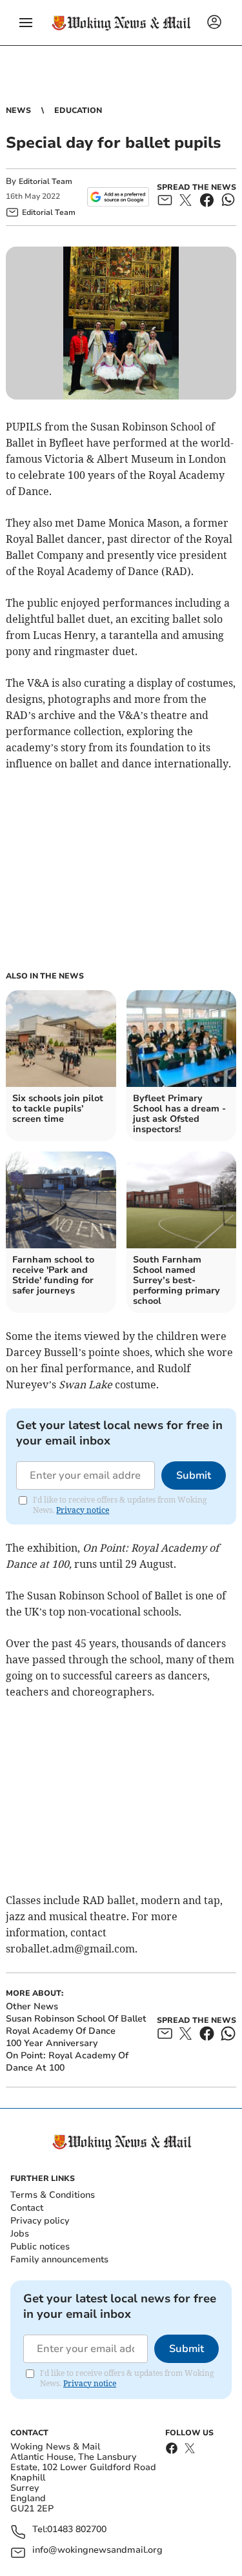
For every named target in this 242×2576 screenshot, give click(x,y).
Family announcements (59, 2259)
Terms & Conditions (53, 2195)
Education (78, 110)
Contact (27, 2208)
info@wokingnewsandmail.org (97, 2551)
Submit (194, 1476)
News (18, 110)
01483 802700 (77, 2530)
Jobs (20, 2234)
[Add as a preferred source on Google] (118, 197)
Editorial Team (45, 181)
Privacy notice (83, 1510)
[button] (26, 23)
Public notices (40, 2246)
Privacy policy (40, 2221)
